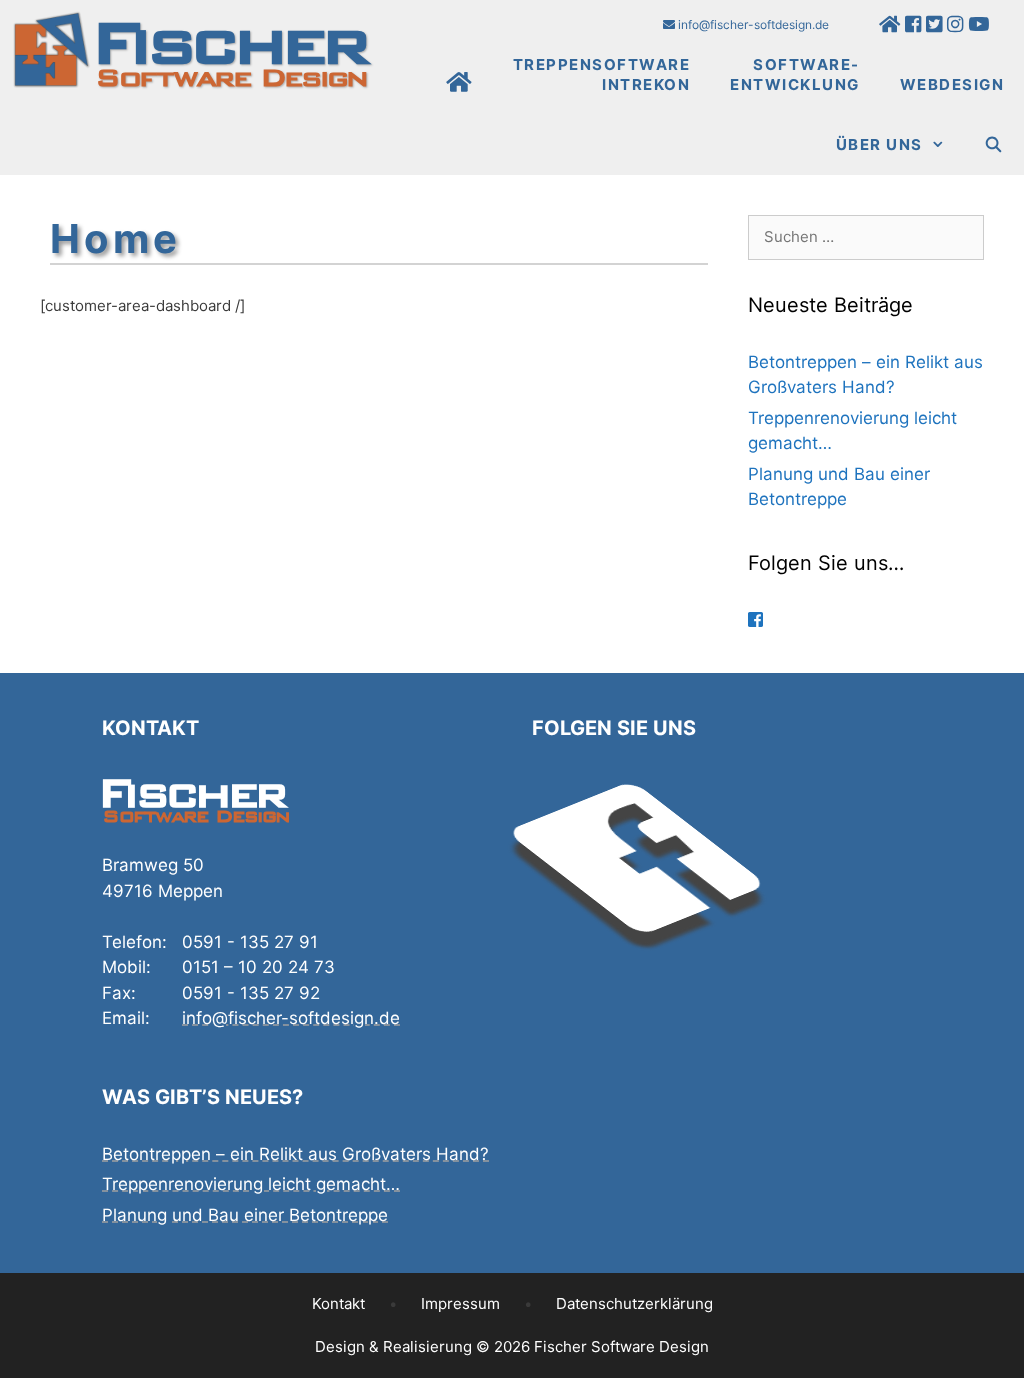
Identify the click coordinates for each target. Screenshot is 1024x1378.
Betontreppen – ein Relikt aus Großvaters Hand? (295, 1154)
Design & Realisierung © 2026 (512, 1346)
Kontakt (338, 1303)
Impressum (460, 1303)
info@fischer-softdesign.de (752, 24)
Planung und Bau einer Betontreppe (245, 1215)
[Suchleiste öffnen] (994, 145)
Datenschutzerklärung (634, 1303)
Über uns (879, 144)
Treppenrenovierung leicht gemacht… (251, 1184)
